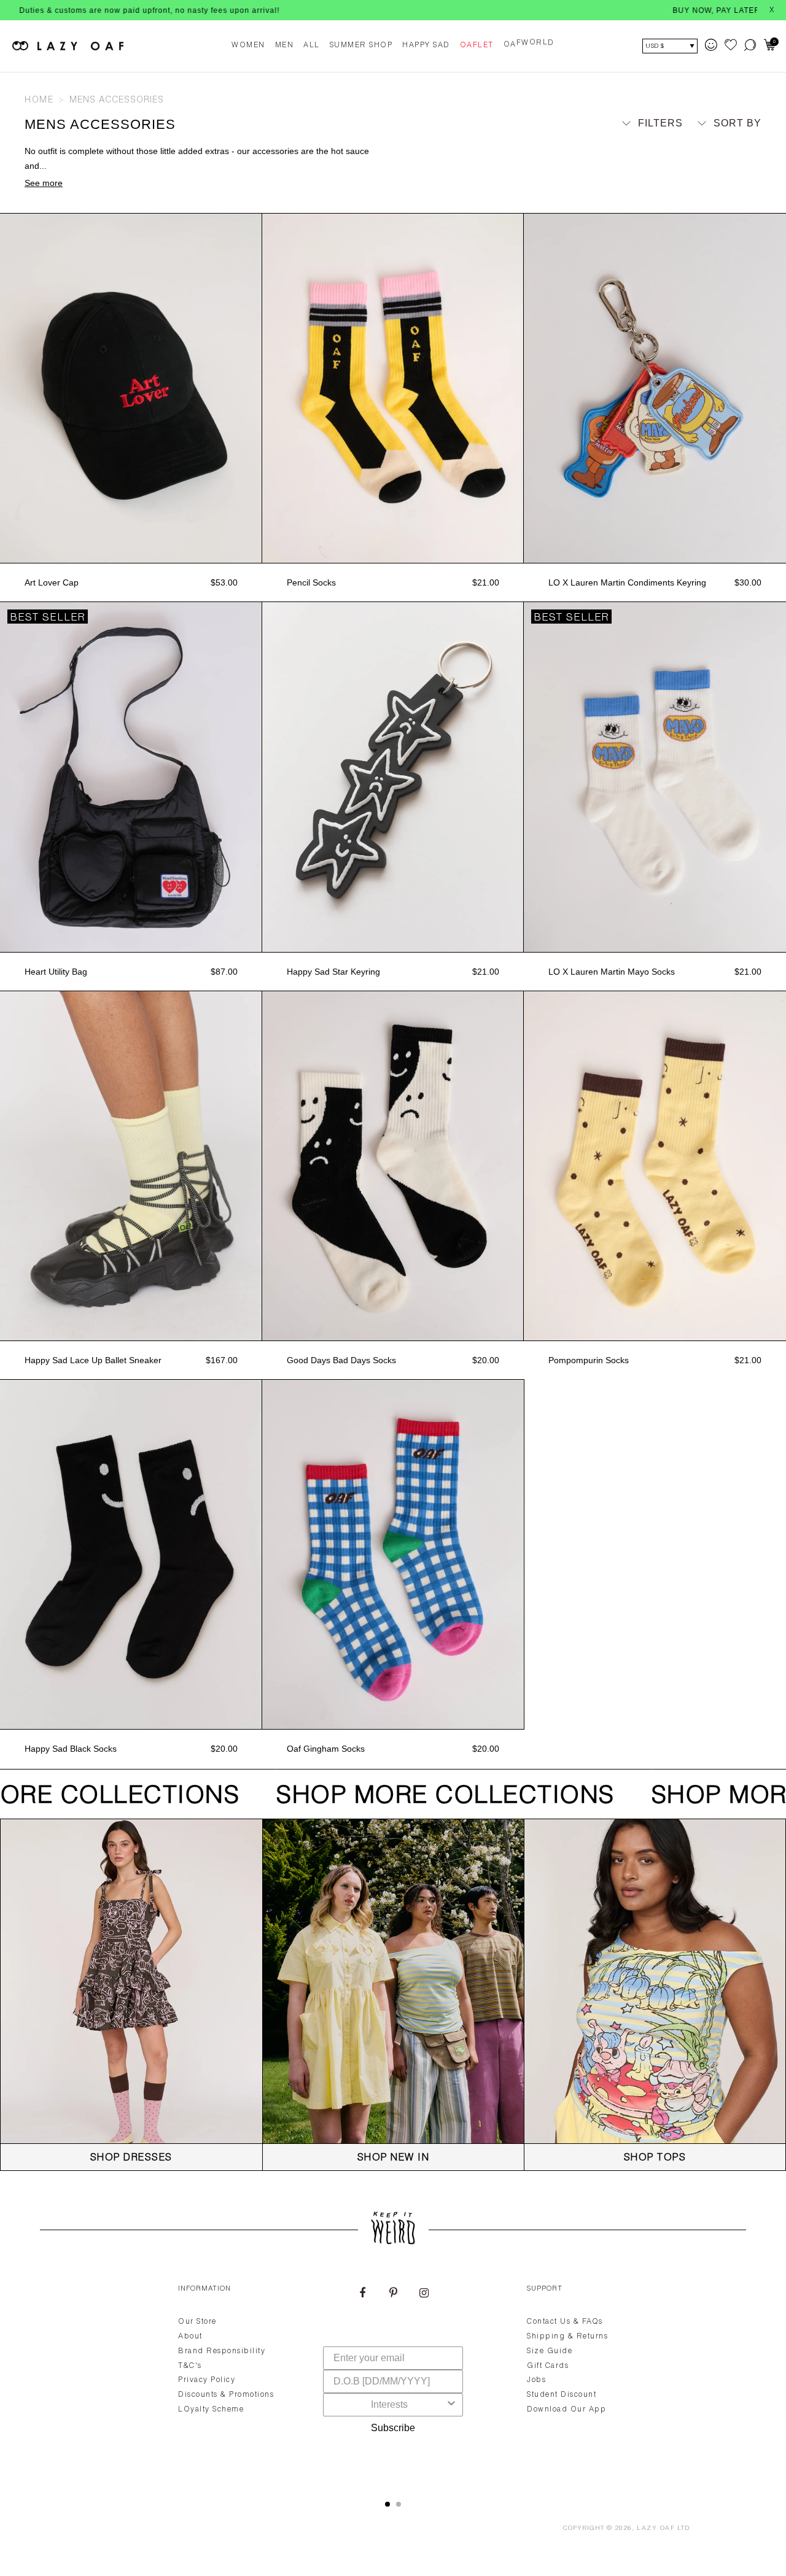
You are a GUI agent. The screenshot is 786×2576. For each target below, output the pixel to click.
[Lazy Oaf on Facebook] (362, 2294)
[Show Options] (451, 2405)
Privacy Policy (207, 2380)
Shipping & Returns (567, 2337)
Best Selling (714, 181)
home (39, 101)
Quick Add (131, 550)
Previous (6, 389)
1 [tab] (387, 2504)
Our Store (197, 2322)
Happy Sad (426, 45)
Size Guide (550, 2351)
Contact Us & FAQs (565, 2322)
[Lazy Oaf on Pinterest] (393, 2294)
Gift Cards (548, 2366)
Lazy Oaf (656, 2529)
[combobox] (389, 2405)
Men (285, 45)
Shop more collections (427, 1797)
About (190, 2337)
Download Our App (566, 2410)
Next (256, 389)
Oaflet (477, 45)
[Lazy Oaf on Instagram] (424, 2294)
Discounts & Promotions (226, 2395)
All (312, 45)
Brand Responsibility (222, 2351)
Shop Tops (655, 2159)
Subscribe (393, 2428)
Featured (724, 146)
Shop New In (394, 2159)
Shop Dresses (131, 2159)
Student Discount (562, 2395)
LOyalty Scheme (211, 2410)
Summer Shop (361, 45)
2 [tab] (399, 2504)
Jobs (536, 2380)
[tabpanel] (393, 2378)
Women (248, 45)
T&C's (190, 2366)
